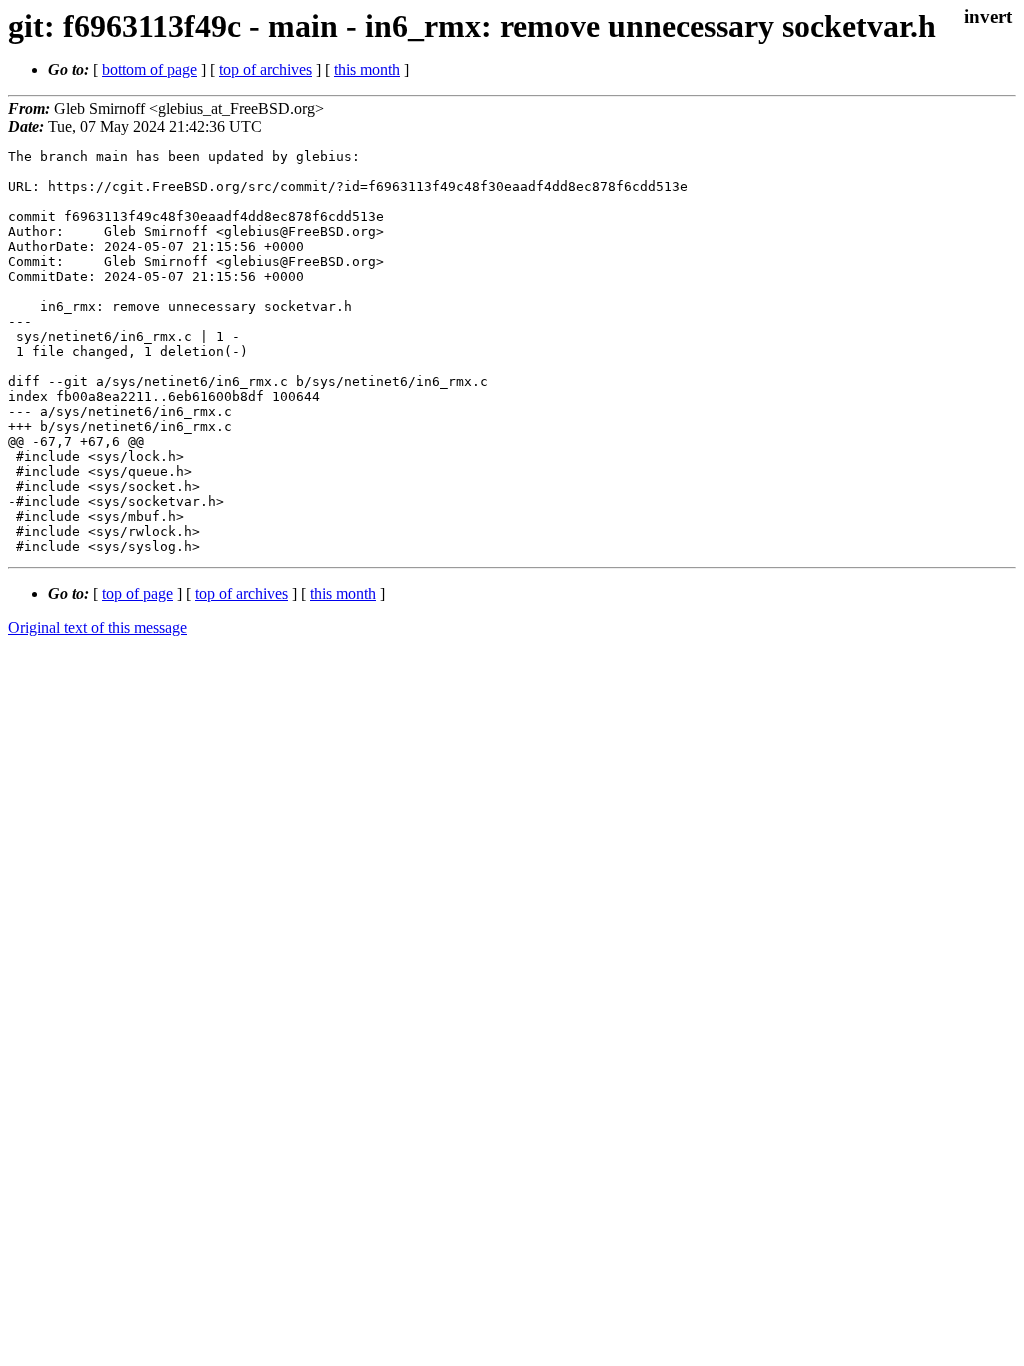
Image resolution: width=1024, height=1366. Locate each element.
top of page (137, 593)
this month (367, 69)
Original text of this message (97, 627)
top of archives (265, 69)
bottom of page (149, 69)
